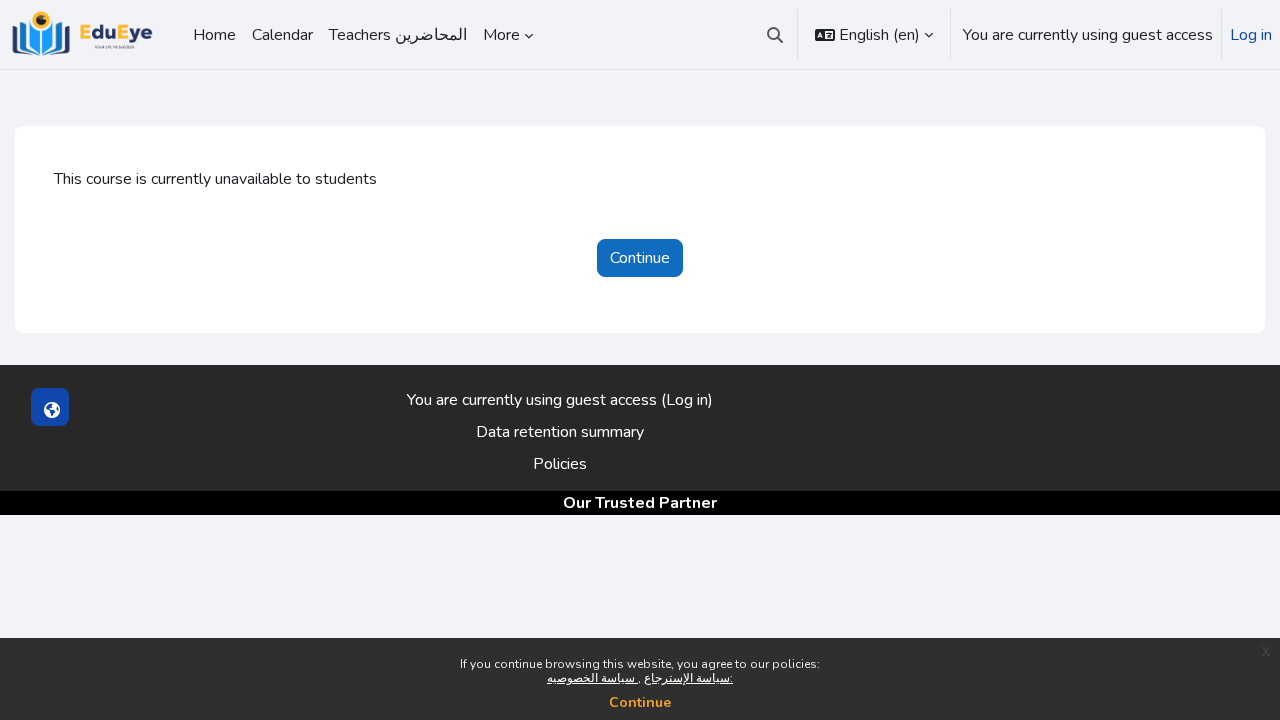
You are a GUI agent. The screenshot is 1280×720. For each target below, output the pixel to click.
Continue (640, 702)
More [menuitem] (501, 35)
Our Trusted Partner (640, 503)
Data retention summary (560, 432)
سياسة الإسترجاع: (688, 678)
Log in (1251, 35)
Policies (560, 464)
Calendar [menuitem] (282, 35)
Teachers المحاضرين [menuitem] (398, 35)
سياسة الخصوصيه (592, 678)
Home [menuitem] (214, 35)
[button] (775, 34)
